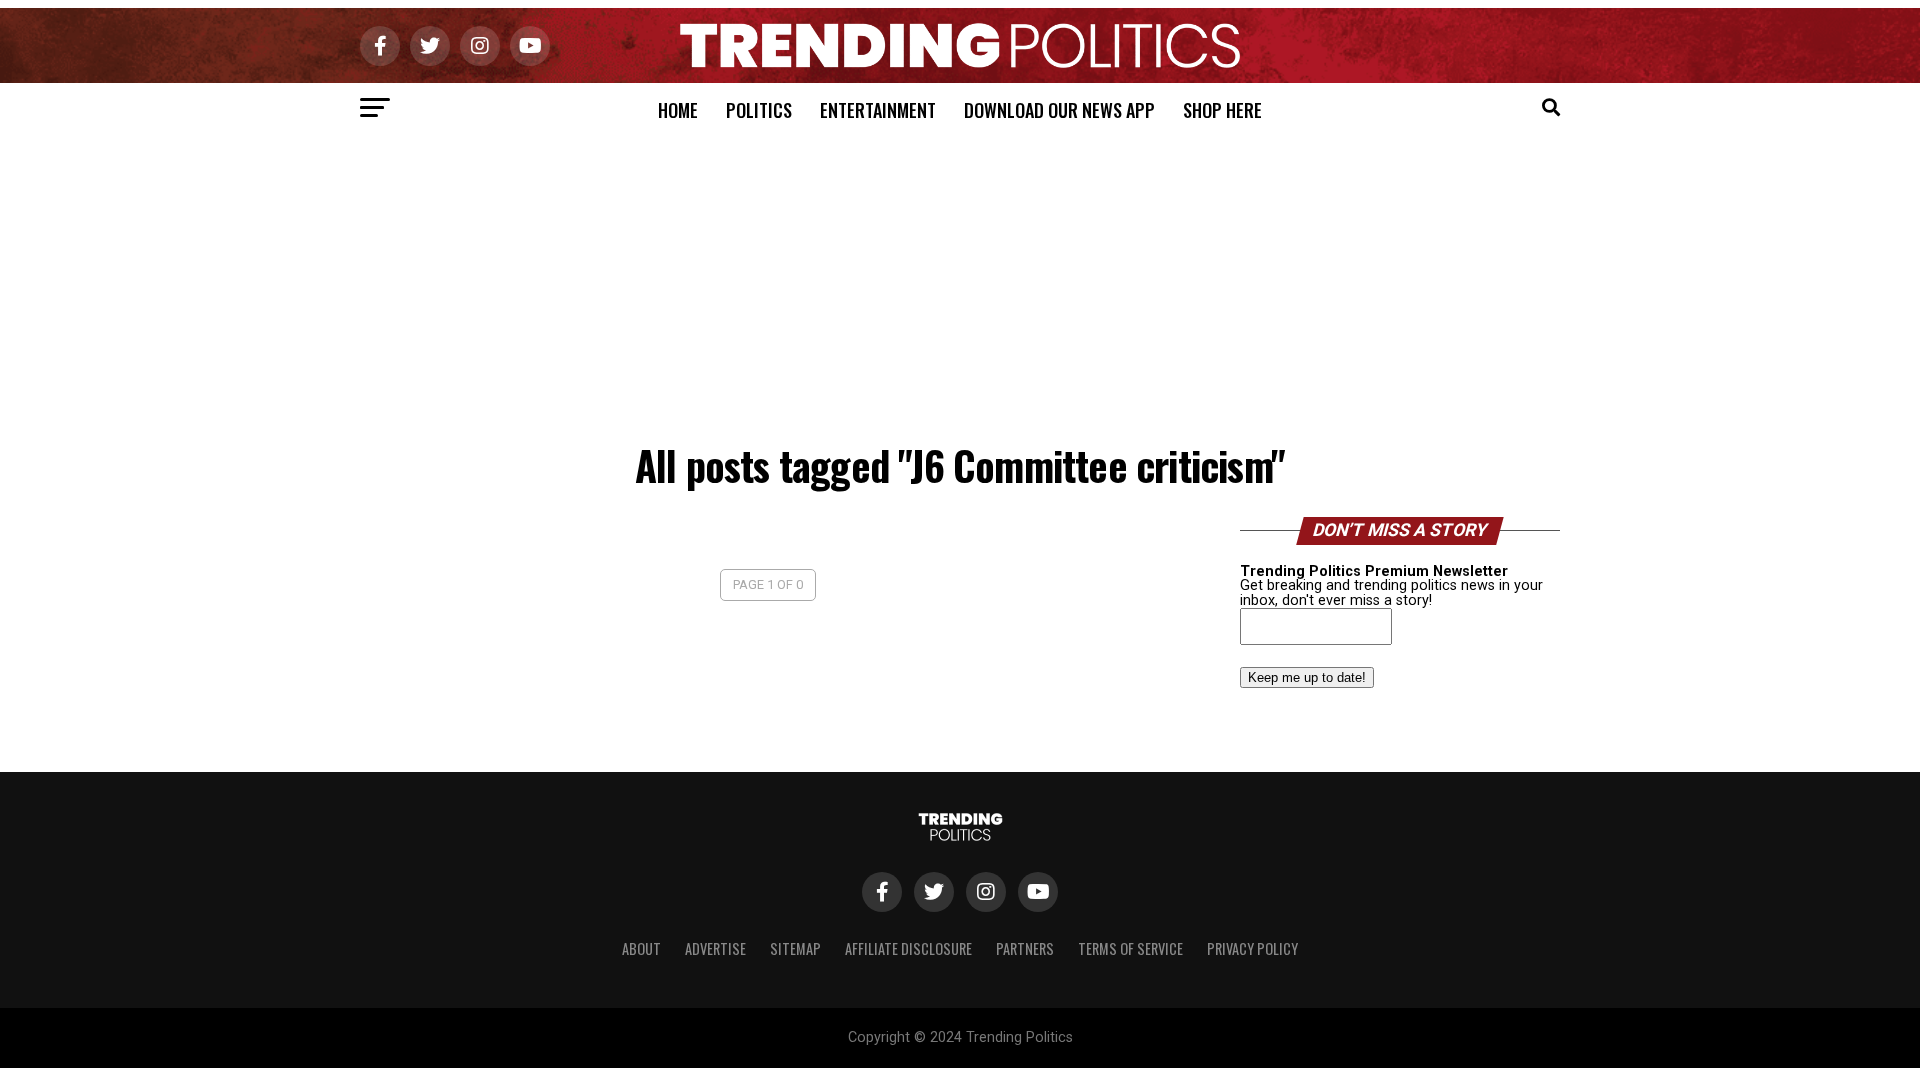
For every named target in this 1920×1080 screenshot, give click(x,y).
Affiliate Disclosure (908, 948)
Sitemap (795, 948)
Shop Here (1222, 110)
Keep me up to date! (1307, 677)
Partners (1025, 948)
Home (678, 110)
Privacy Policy (1252, 948)
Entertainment (878, 110)
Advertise (715, 948)
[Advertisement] (960, 283)
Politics (759, 110)
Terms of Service (1130, 948)
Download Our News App (1059, 110)
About (641, 948)
